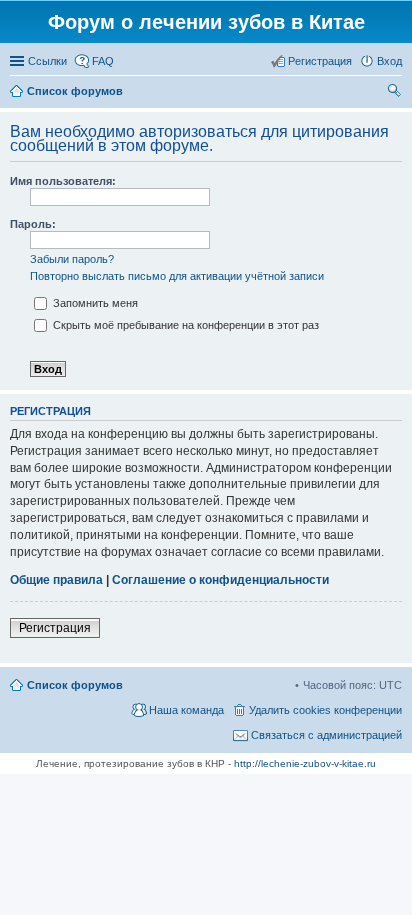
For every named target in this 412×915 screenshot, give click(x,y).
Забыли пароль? (72, 259)
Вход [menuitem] (389, 61)
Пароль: (33, 224)
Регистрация (55, 628)
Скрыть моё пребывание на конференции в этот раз (184, 325)
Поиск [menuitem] (396, 93)
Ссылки (47, 61)
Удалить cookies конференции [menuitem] (325, 710)
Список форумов (75, 685)
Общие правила (56, 580)
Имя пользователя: (63, 181)
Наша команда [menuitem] (186, 710)
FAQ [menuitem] (103, 61)
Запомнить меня (94, 303)
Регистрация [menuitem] (320, 61)
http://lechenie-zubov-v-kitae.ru (305, 763)
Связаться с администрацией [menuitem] (326, 735)
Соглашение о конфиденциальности (220, 580)
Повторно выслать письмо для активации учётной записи (177, 276)
